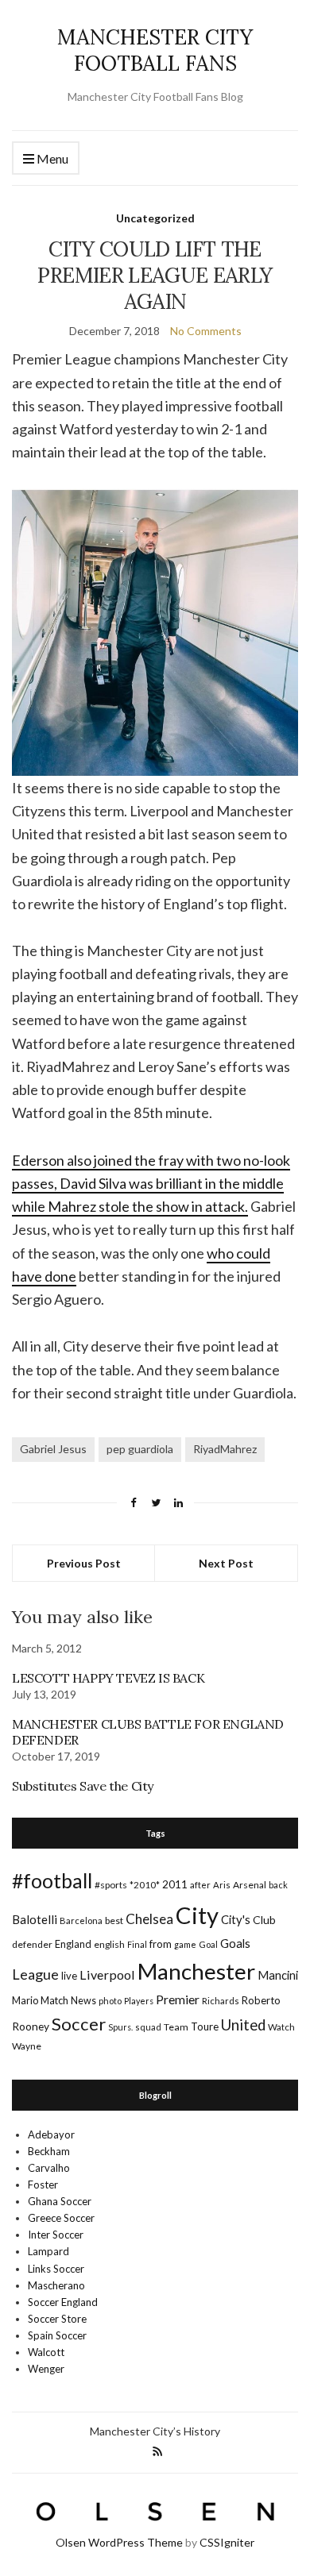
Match (54, 2000)
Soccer (79, 2024)
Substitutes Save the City (83, 1786)
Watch (281, 2027)
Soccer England (63, 2302)
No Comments (206, 331)
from (161, 1944)
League (35, 1974)
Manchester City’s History (155, 2431)
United (243, 2025)
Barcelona (81, 1920)
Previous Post (84, 1563)
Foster (43, 2185)
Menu (51, 158)
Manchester (196, 1971)
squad (148, 2027)
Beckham (49, 2151)
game (185, 1944)
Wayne (27, 2046)
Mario (25, 2000)
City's (236, 1919)
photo (110, 2001)
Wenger (46, 2369)
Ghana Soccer (60, 2201)
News (83, 2001)
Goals (235, 1943)
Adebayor (51, 2134)
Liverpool (107, 1974)
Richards (221, 2001)
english (109, 1944)
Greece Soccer (61, 2218)
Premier (178, 1999)
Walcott (46, 2352)
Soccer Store (57, 2319)
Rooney (31, 2026)
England (73, 1944)
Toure (205, 2026)
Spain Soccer (57, 2335)
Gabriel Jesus (53, 1449)
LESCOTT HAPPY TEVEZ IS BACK (108, 1678)
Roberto (261, 2000)
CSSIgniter (227, 2542)
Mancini (278, 1975)
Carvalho (49, 2168)
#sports (111, 1885)
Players (139, 2001)
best (114, 1920)
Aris (222, 1885)
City (197, 1915)
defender (32, 1944)
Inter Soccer (56, 2235)
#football (52, 1880)
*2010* (145, 1885)
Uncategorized (155, 218)
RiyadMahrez (225, 1449)
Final (137, 1944)
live (69, 1976)
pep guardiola (140, 1449)
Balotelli (35, 1919)
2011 (175, 1884)
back (278, 1885)
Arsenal (250, 1885)
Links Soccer (56, 2269)
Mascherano (56, 2285)
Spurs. (120, 2027)
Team (176, 2027)
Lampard (48, 2251)
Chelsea (149, 1919)
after (200, 1885)
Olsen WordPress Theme (119, 2542)
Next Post (226, 1563)
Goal (208, 1944)
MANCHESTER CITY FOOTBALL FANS (155, 50)
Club (264, 1920)
